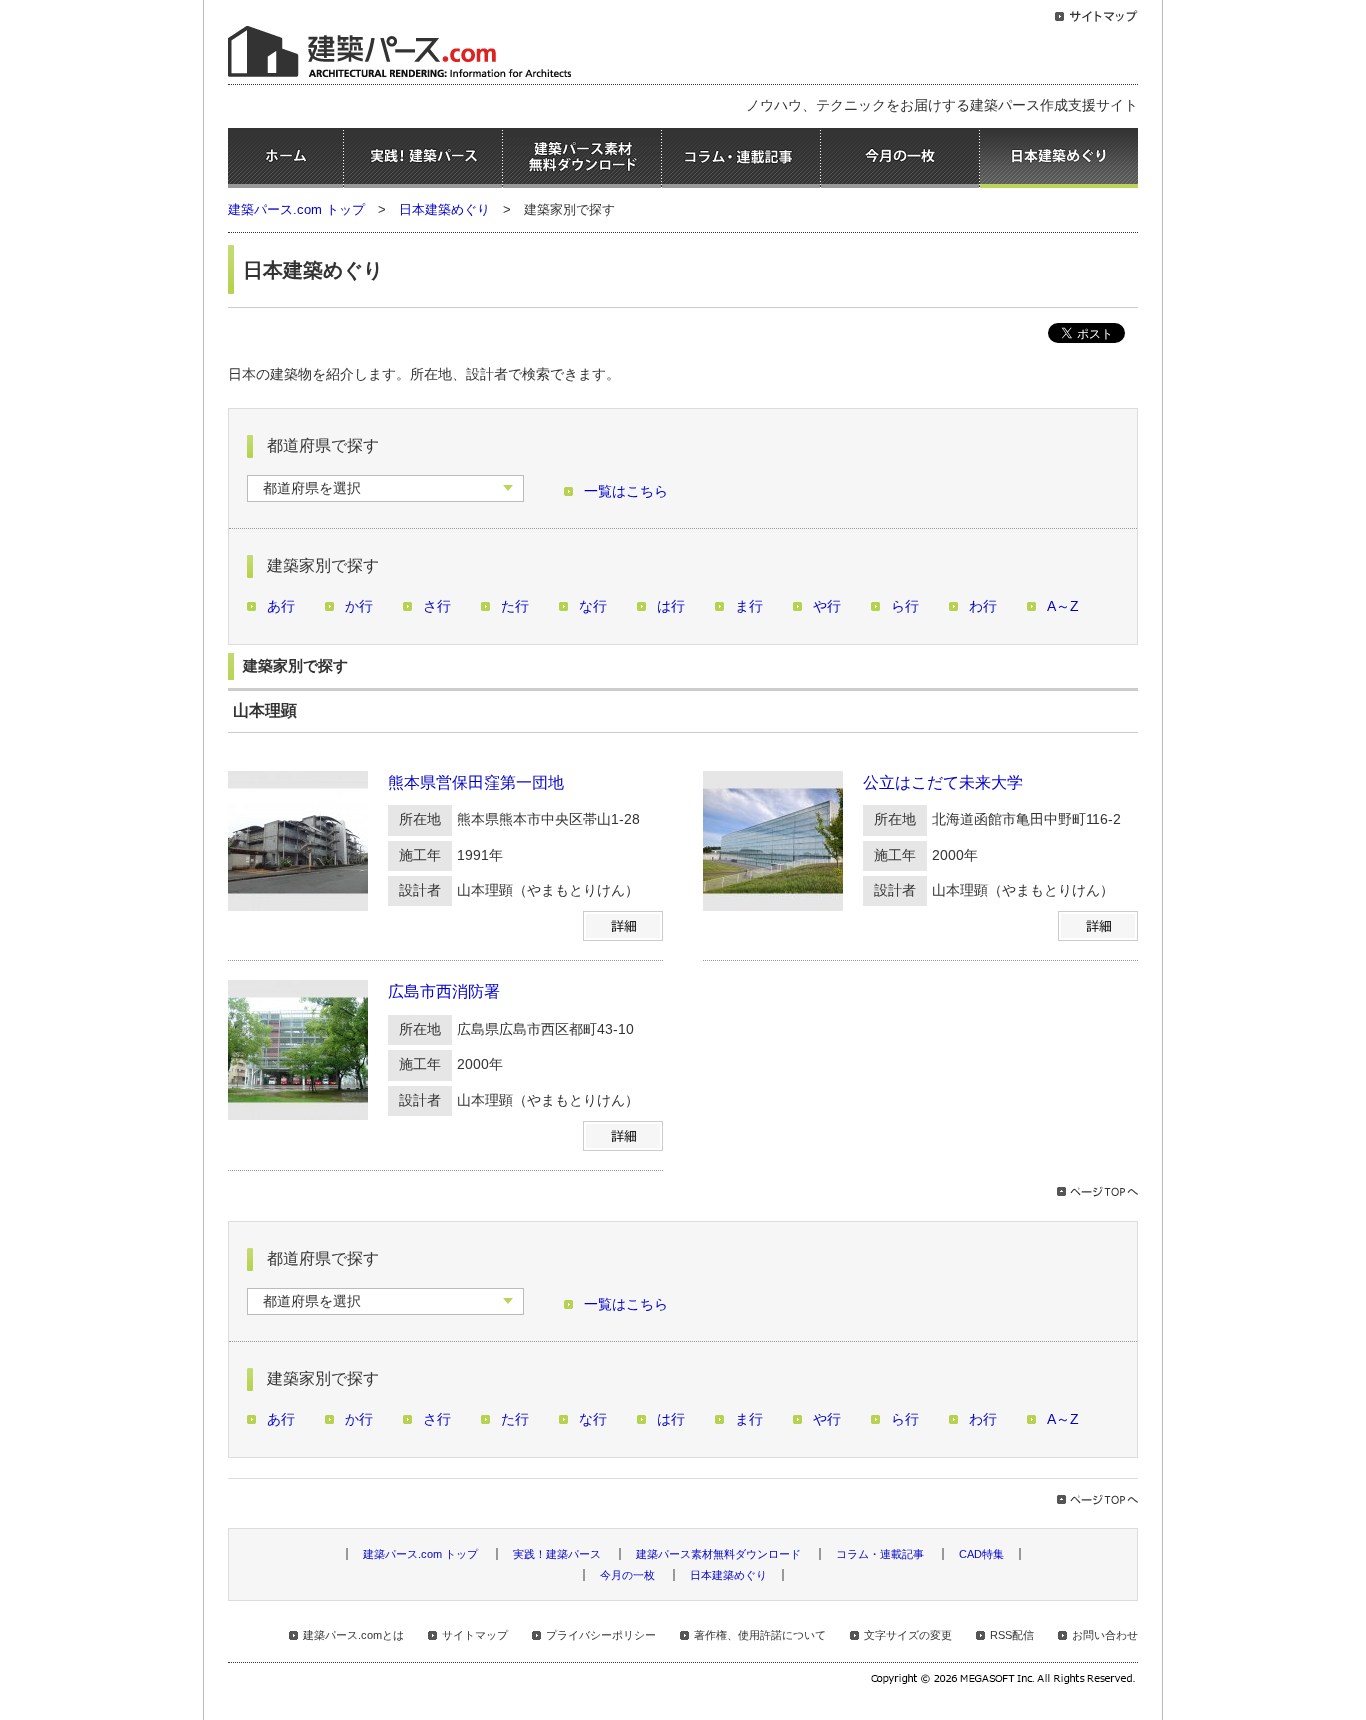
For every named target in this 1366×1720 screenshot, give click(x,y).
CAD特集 (981, 1554)
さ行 (437, 606)
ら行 (905, 606)
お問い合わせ (1105, 1635)
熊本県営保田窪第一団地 (476, 782)
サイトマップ (475, 1635)
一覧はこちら (626, 491)
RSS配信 (1012, 1635)
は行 (671, 606)
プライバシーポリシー (601, 1635)
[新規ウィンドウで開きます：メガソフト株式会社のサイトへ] (1004, 1681)
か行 (359, 606)
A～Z (1063, 606)
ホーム (285, 158)
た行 (515, 606)
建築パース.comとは (353, 1635)
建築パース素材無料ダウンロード (582, 158)
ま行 (749, 606)
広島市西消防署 (444, 991)
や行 (827, 606)
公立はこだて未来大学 (943, 782)
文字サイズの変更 (908, 1635)
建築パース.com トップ (296, 209)
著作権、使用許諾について (760, 1635)
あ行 (281, 606)
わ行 (983, 606)
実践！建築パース (423, 158)
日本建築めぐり (1059, 158)
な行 (593, 606)
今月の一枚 (900, 158)
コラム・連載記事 (741, 158)
